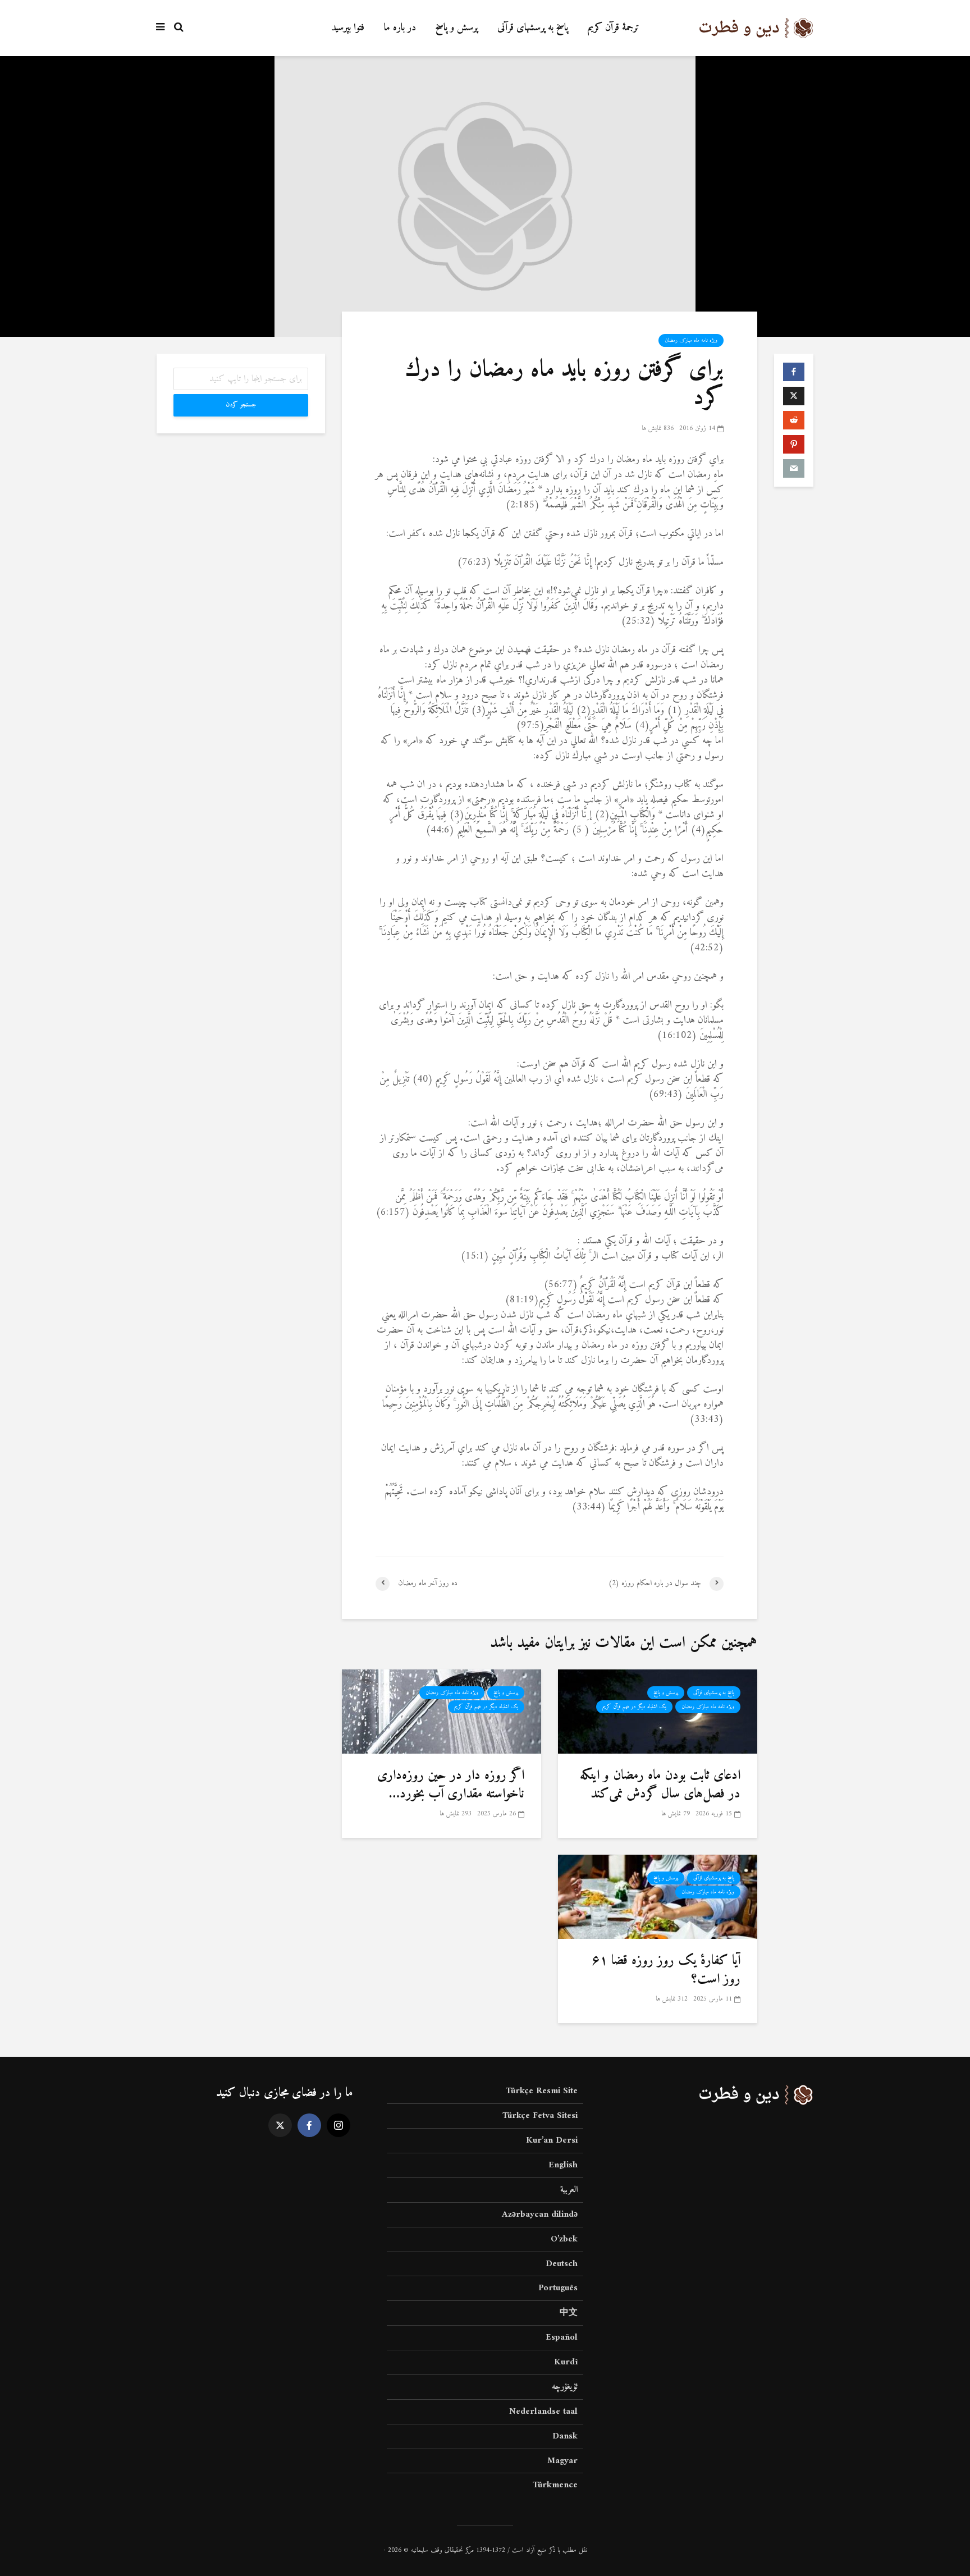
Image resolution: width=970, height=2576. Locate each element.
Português (558, 2288)
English (563, 2165)
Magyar (562, 2461)
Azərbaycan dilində (540, 2214)
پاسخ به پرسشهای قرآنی (533, 28)
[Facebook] (309, 2125)
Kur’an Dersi (552, 2140)
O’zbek (564, 2239)
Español (562, 2337)
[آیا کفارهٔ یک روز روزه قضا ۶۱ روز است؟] (658, 1896)
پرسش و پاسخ (457, 28)
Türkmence (555, 2485)
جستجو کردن (241, 405)
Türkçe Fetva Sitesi (540, 2116)
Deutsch (562, 2264)
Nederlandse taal (543, 2412)
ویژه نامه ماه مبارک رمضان (691, 340)
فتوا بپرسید (348, 28)
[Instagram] (338, 2125)
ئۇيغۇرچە (565, 2387)
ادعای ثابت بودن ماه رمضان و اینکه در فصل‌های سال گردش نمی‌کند (660, 1785)
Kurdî (566, 2362)
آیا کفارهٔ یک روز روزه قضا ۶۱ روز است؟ (666, 1970)
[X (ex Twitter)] (280, 2125)
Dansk (565, 2436)
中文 (569, 2313)
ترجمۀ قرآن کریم (614, 28)
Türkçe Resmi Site (542, 2092)
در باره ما (400, 28)
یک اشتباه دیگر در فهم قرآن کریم (634, 1707)
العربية (569, 2190)
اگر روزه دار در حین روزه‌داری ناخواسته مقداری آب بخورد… (451, 1785)
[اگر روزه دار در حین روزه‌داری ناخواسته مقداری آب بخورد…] (441, 1711)
